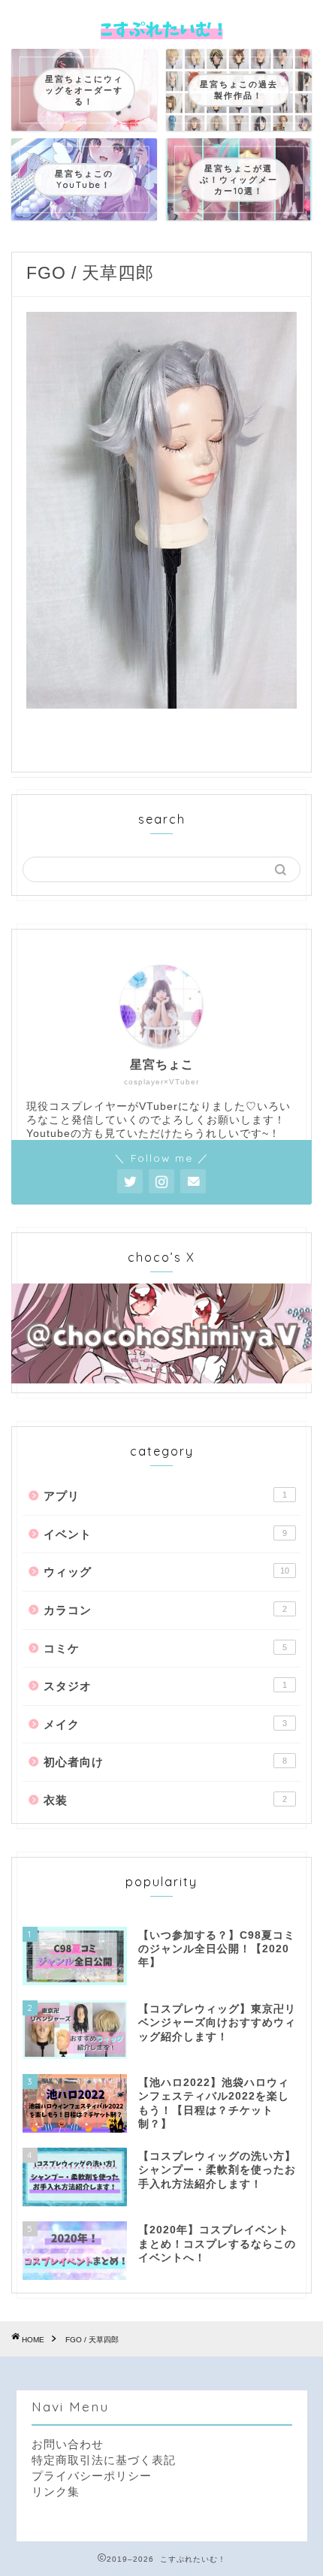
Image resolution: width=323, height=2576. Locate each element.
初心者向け (165, 1762)
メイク (165, 1724)
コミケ (165, 1648)
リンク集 (56, 2491)
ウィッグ (166, 1572)
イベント (165, 1534)
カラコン (165, 1610)
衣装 (165, 1800)
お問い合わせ (68, 2444)
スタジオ (165, 1686)
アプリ (165, 1496)
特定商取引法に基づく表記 (104, 2460)
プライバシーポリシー (92, 2476)
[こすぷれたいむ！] (161, 33)
